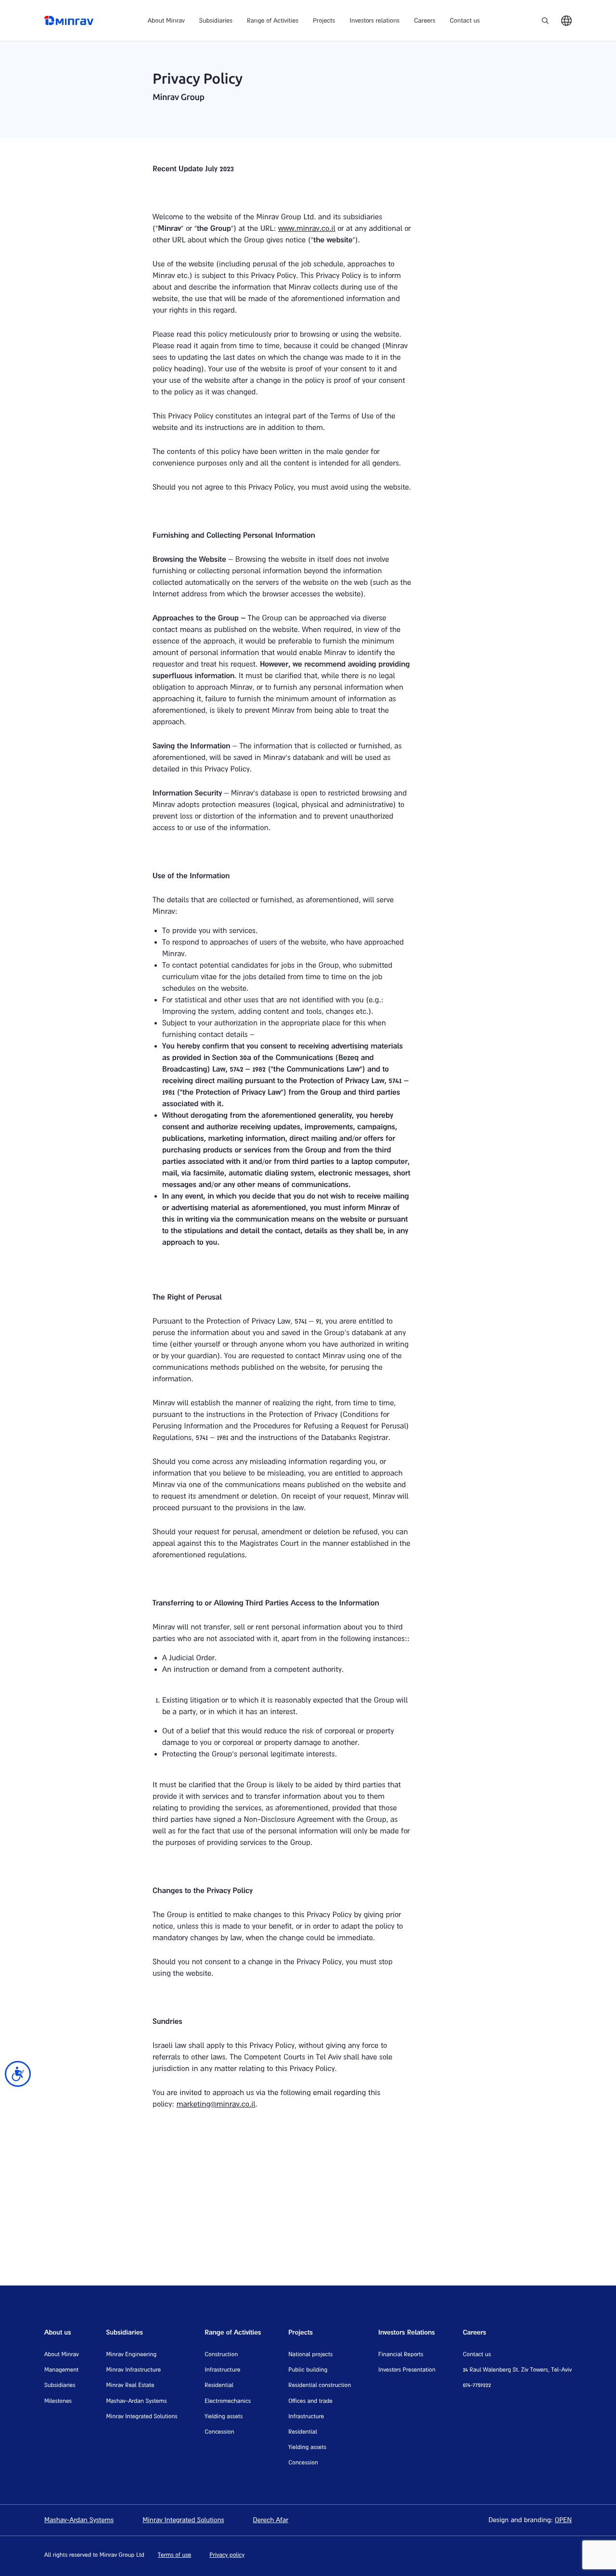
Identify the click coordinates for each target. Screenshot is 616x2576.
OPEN (563, 2519)
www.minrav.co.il (307, 228)
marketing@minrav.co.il (216, 2104)
